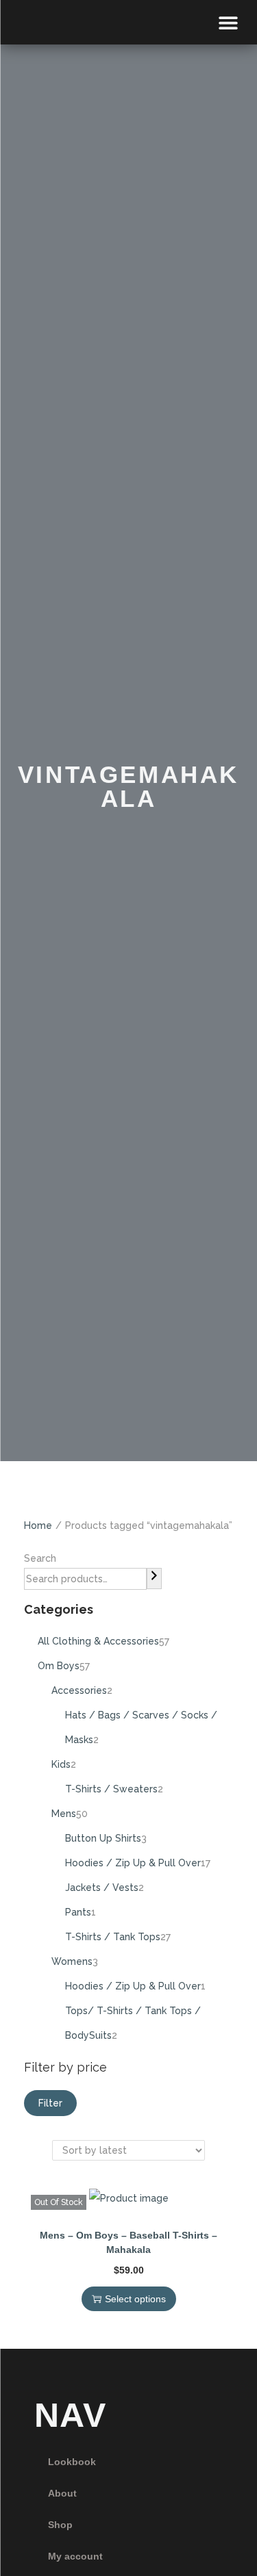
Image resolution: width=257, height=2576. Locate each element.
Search (40, 1558)
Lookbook (72, 2462)
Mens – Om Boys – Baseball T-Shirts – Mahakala (128, 2242)
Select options (135, 2299)
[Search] (154, 1579)
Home (38, 1525)
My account (75, 2556)
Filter (50, 2103)
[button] (228, 22)
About (62, 2493)
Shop (60, 2525)
